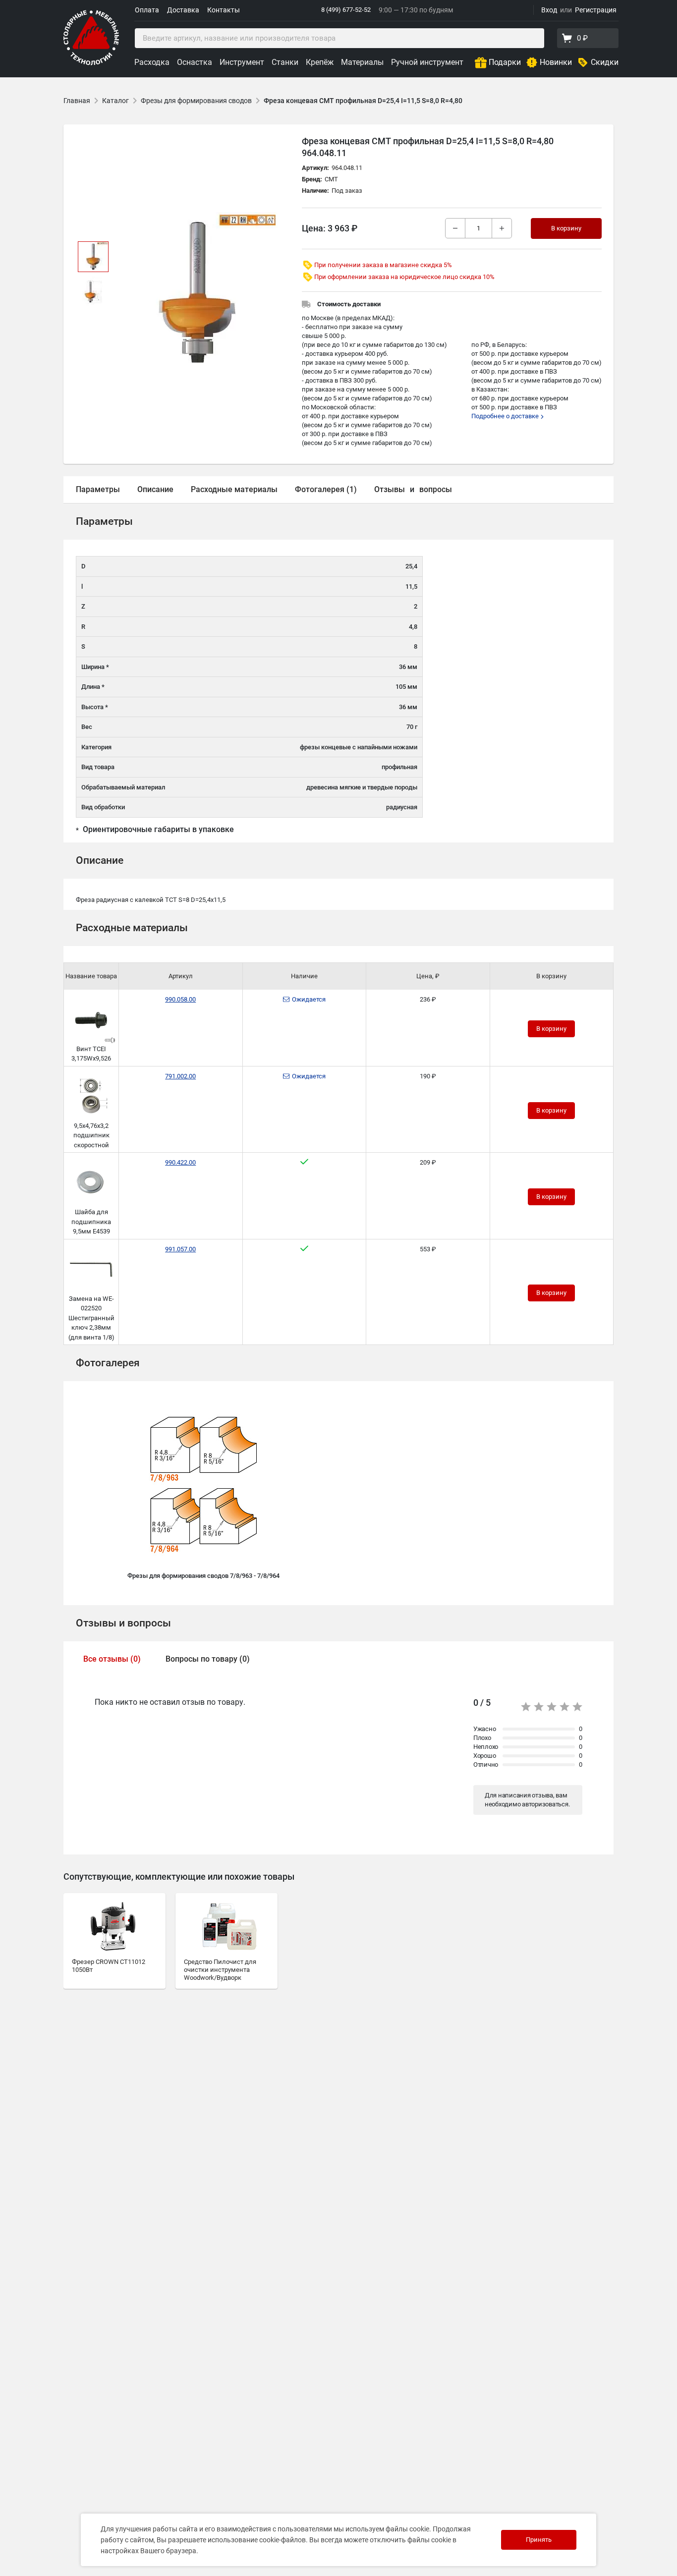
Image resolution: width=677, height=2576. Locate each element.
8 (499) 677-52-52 (346, 10)
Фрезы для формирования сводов (196, 101)
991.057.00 (180, 1249)
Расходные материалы (234, 489)
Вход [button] (549, 10)
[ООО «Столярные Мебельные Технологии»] (91, 63)
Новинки (556, 62)
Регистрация (596, 10)
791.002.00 (180, 1076)
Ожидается (309, 999)
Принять (539, 2540)
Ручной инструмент (427, 62)
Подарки (505, 62)
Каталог (115, 101)
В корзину (551, 1029)
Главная (77, 101)
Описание (155, 489)
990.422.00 (180, 1162)
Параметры (98, 489)
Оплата (147, 10)
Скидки (605, 62)
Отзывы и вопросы (123, 1623)
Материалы (362, 62)
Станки (285, 62)
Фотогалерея (108, 1363)
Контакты (224, 10)
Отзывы (390, 489)
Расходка (152, 62)
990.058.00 (180, 999)
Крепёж (320, 62)
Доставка (183, 10)
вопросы (436, 489)
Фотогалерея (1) (326, 489)
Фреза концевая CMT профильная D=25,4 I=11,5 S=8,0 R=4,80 (364, 101)
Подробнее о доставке (506, 416)
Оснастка (195, 62)
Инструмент (242, 62)
